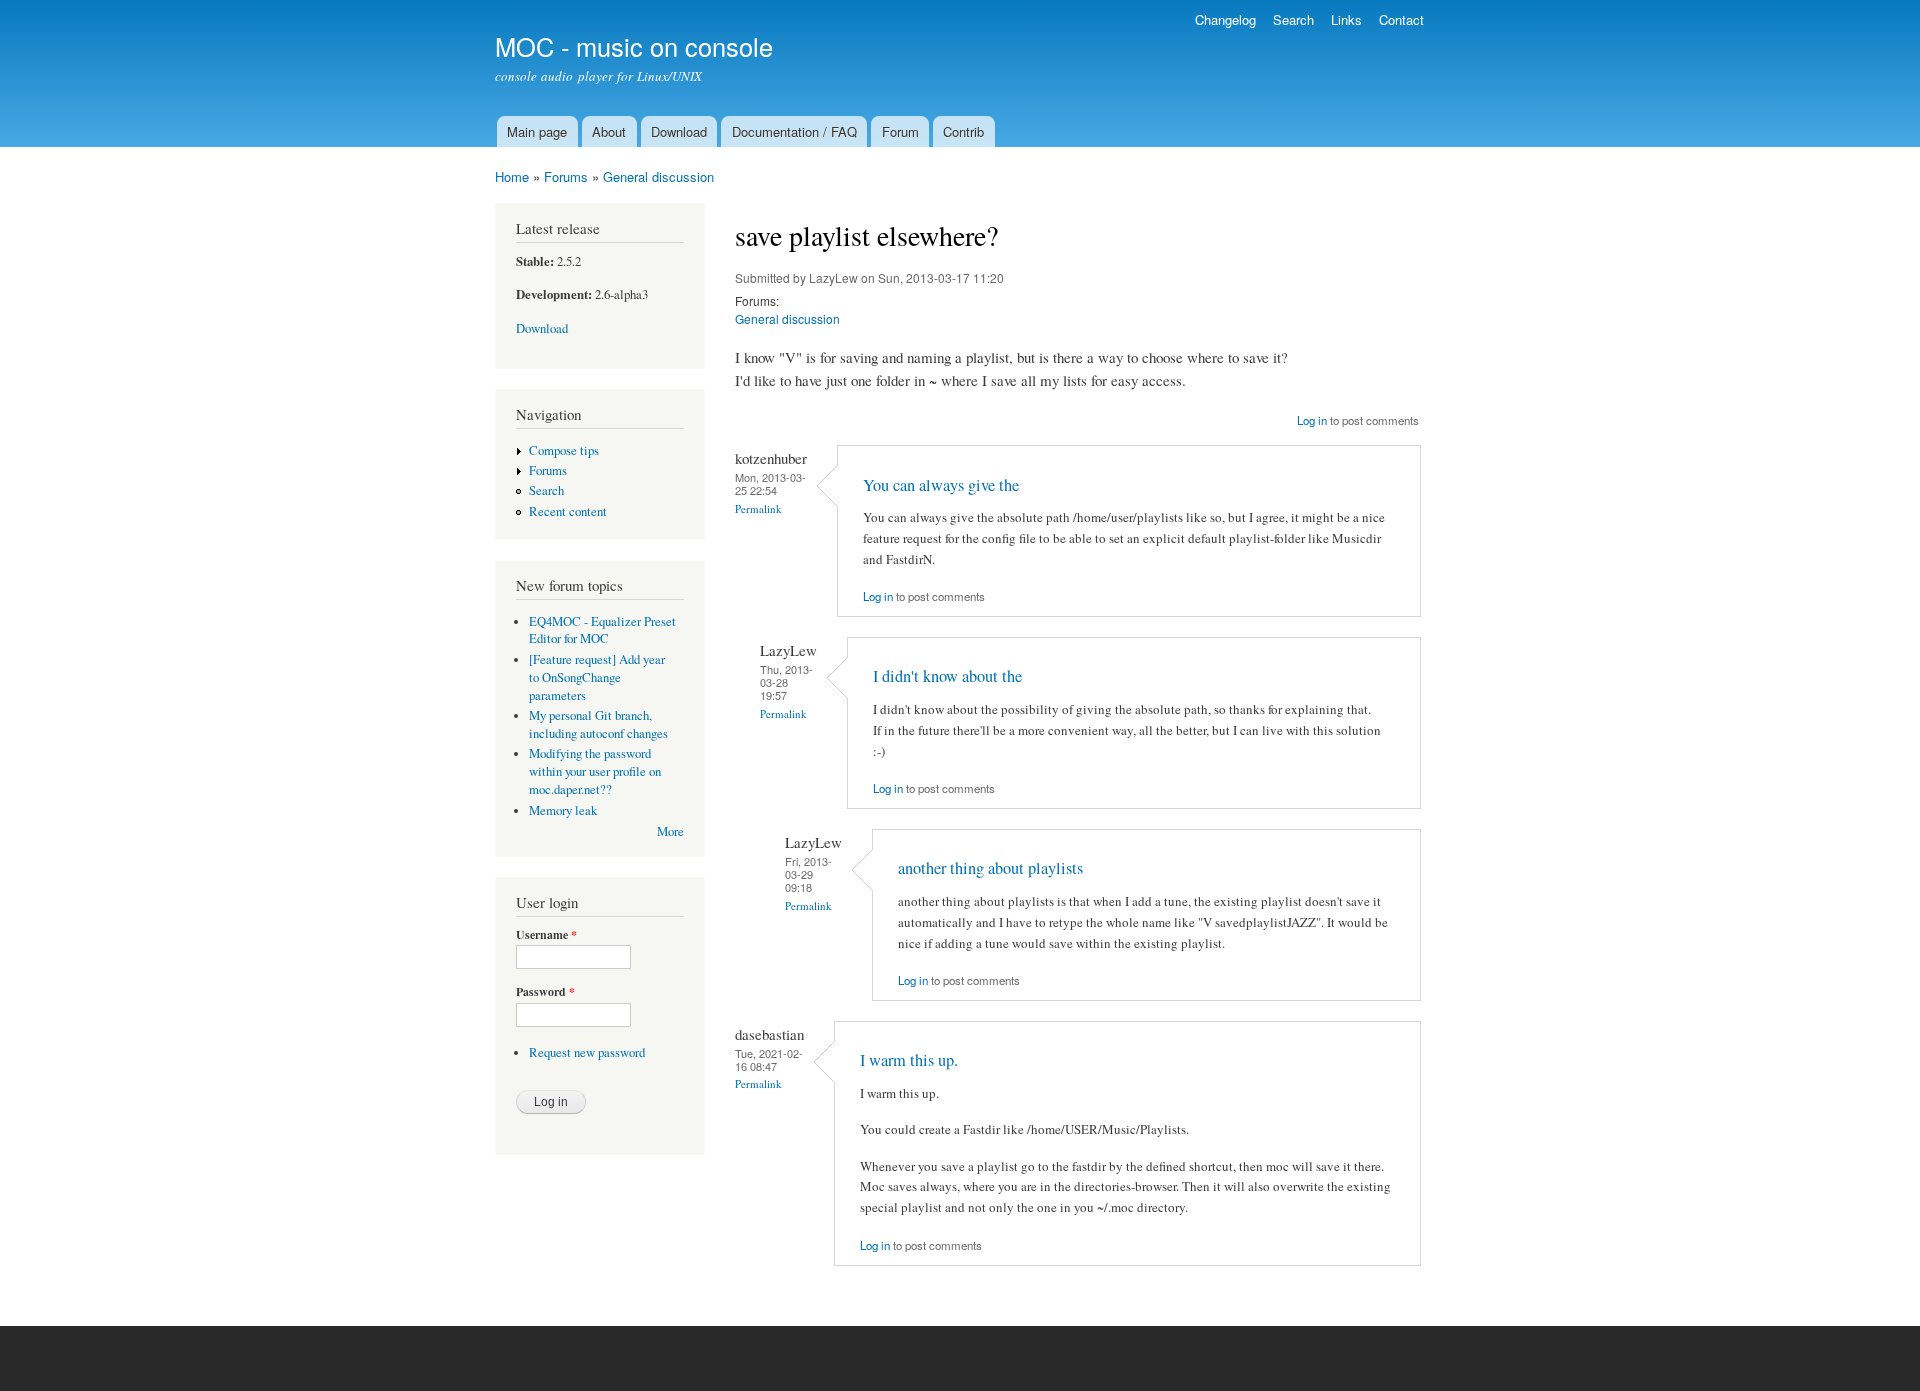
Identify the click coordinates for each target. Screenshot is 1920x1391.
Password (545, 992)
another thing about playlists (990, 868)
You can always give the (941, 485)
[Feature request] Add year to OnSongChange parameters (597, 677)
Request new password (587, 1052)
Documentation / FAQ (794, 131)
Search (1293, 19)
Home (512, 176)
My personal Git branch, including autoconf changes (598, 724)
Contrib (963, 131)
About (609, 131)
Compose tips (564, 450)
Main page (537, 131)
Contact (1401, 19)
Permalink (758, 508)
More (670, 831)
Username (546, 935)
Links (1346, 19)
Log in (1312, 420)
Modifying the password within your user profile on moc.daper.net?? (595, 771)
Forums (566, 176)
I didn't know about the (947, 676)
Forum (900, 131)
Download (679, 131)
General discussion (658, 176)
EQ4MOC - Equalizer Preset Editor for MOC (602, 630)
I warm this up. (909, 1060)
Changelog (1225, 19)
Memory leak (563, 810)
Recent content (568, 511)
